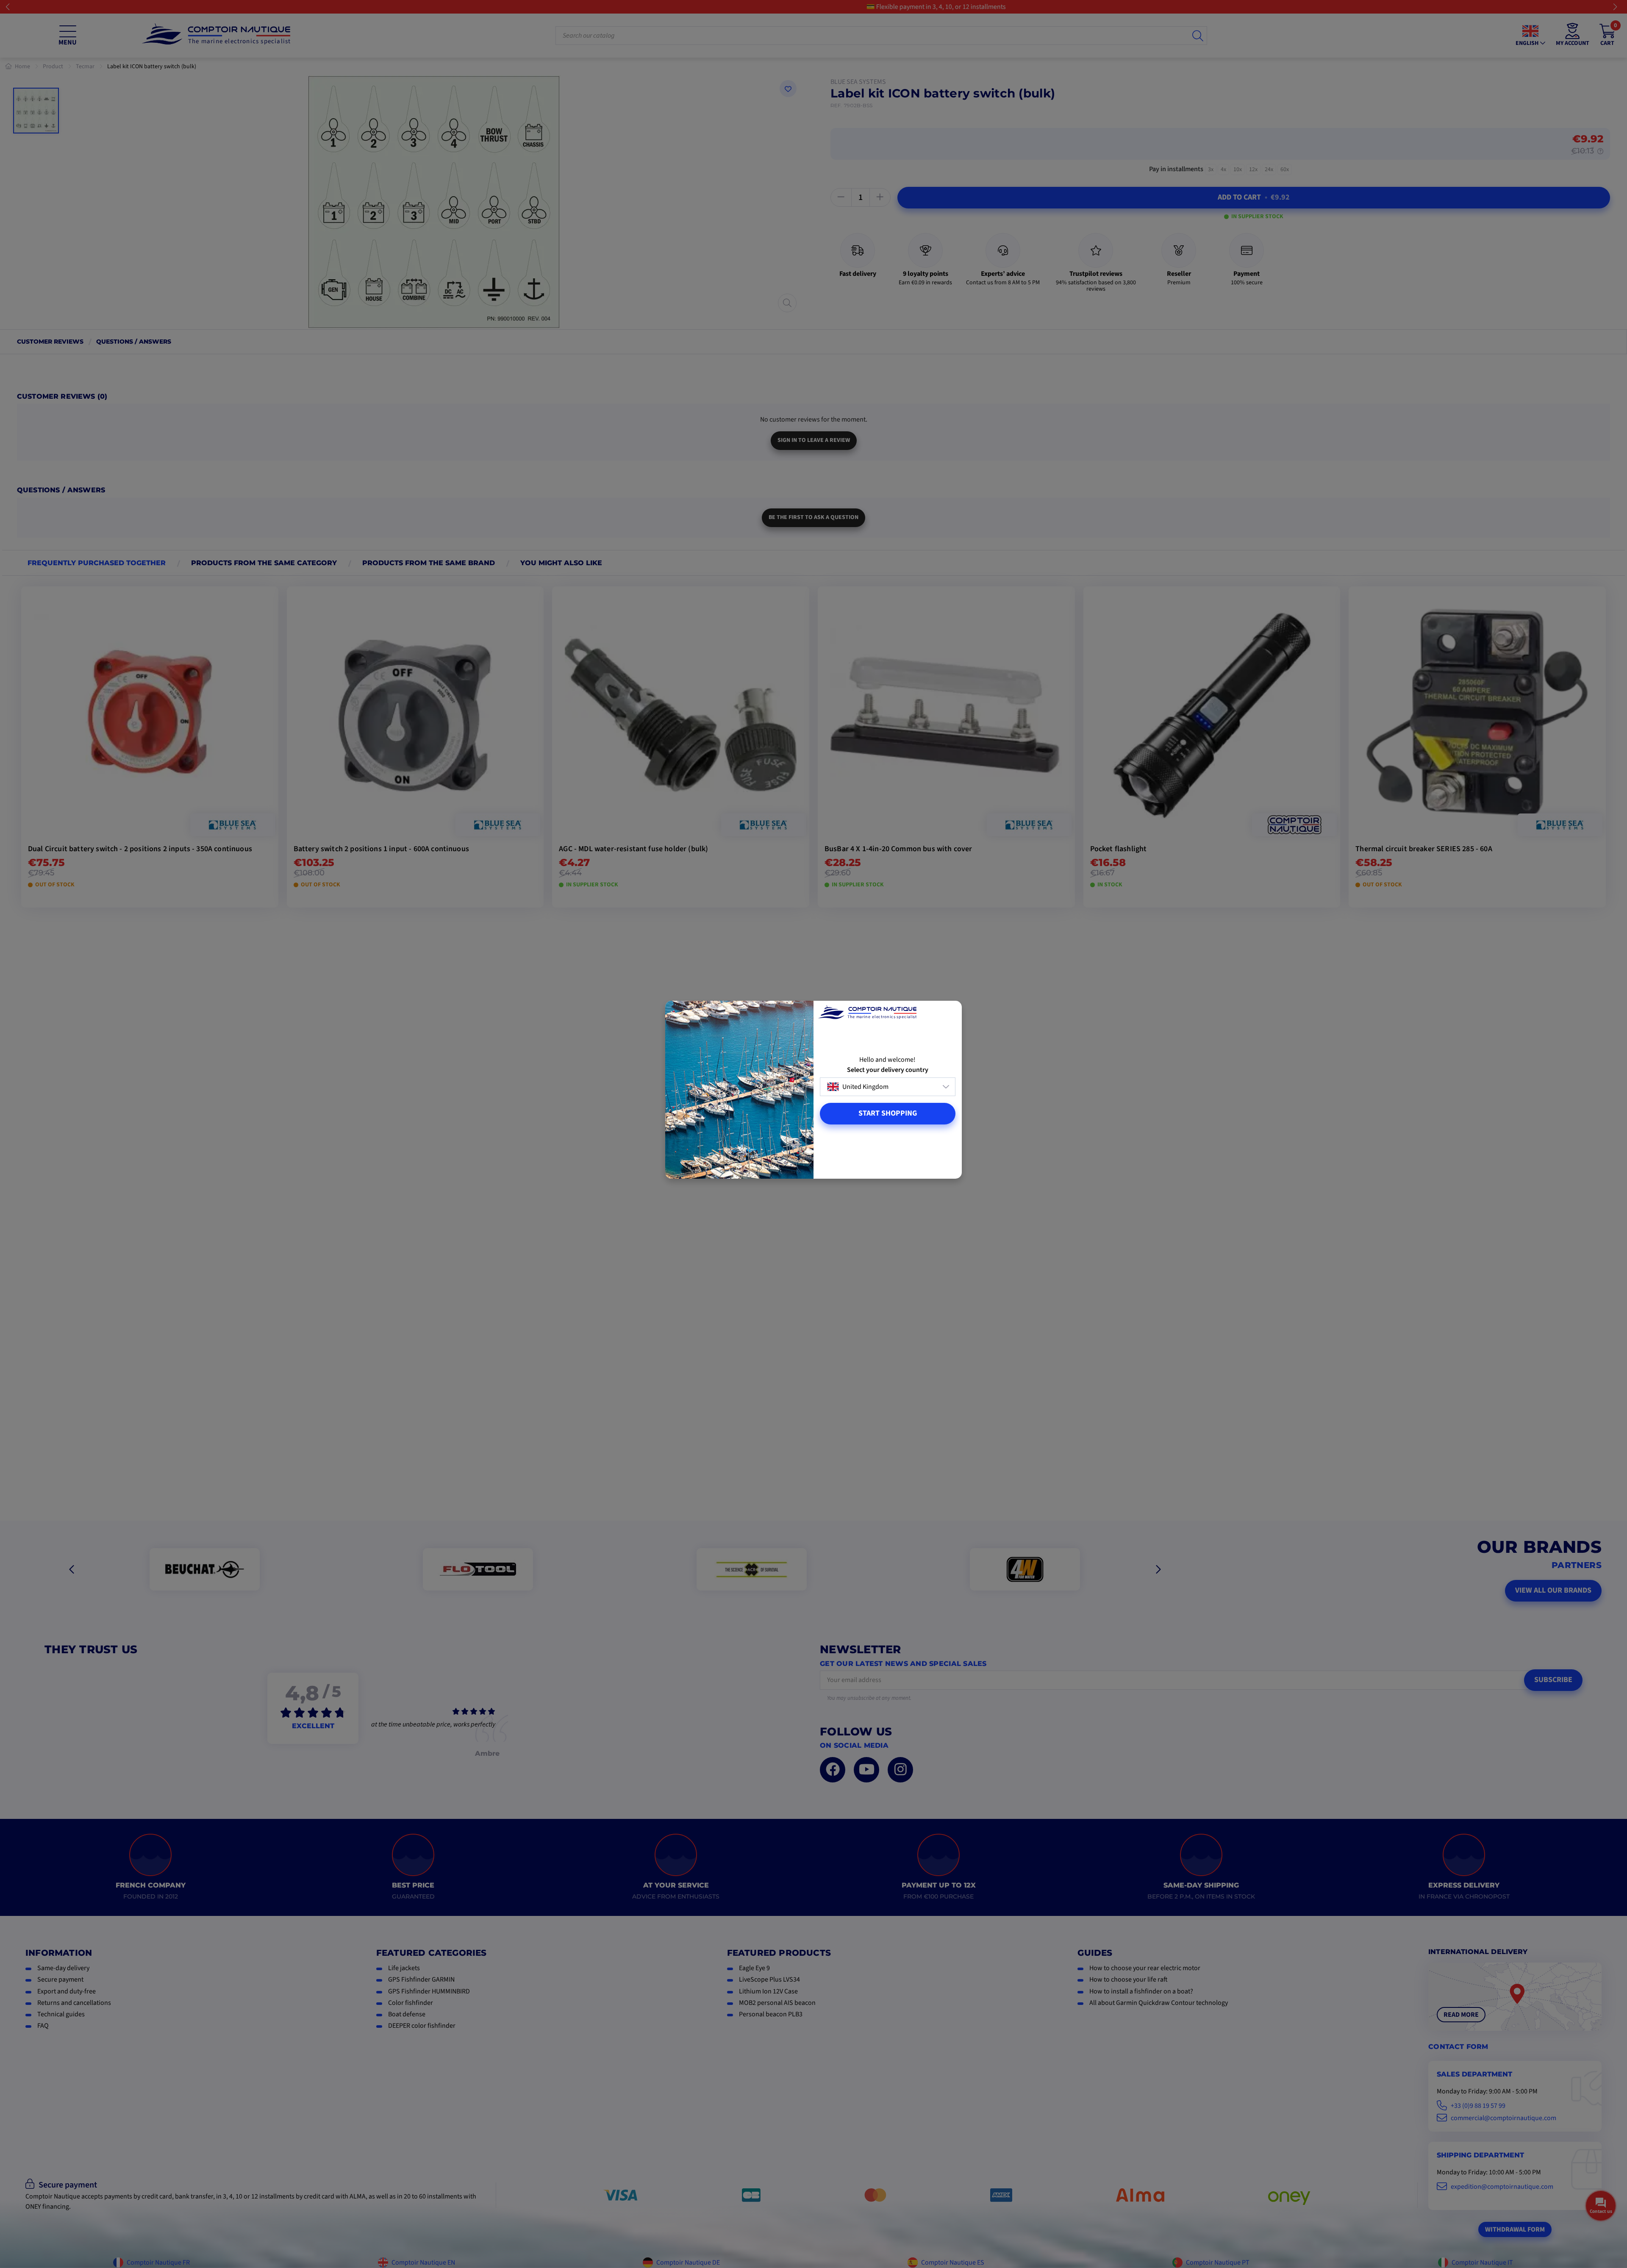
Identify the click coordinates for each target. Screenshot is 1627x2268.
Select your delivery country (888, 1070)
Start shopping (888, 1113)
